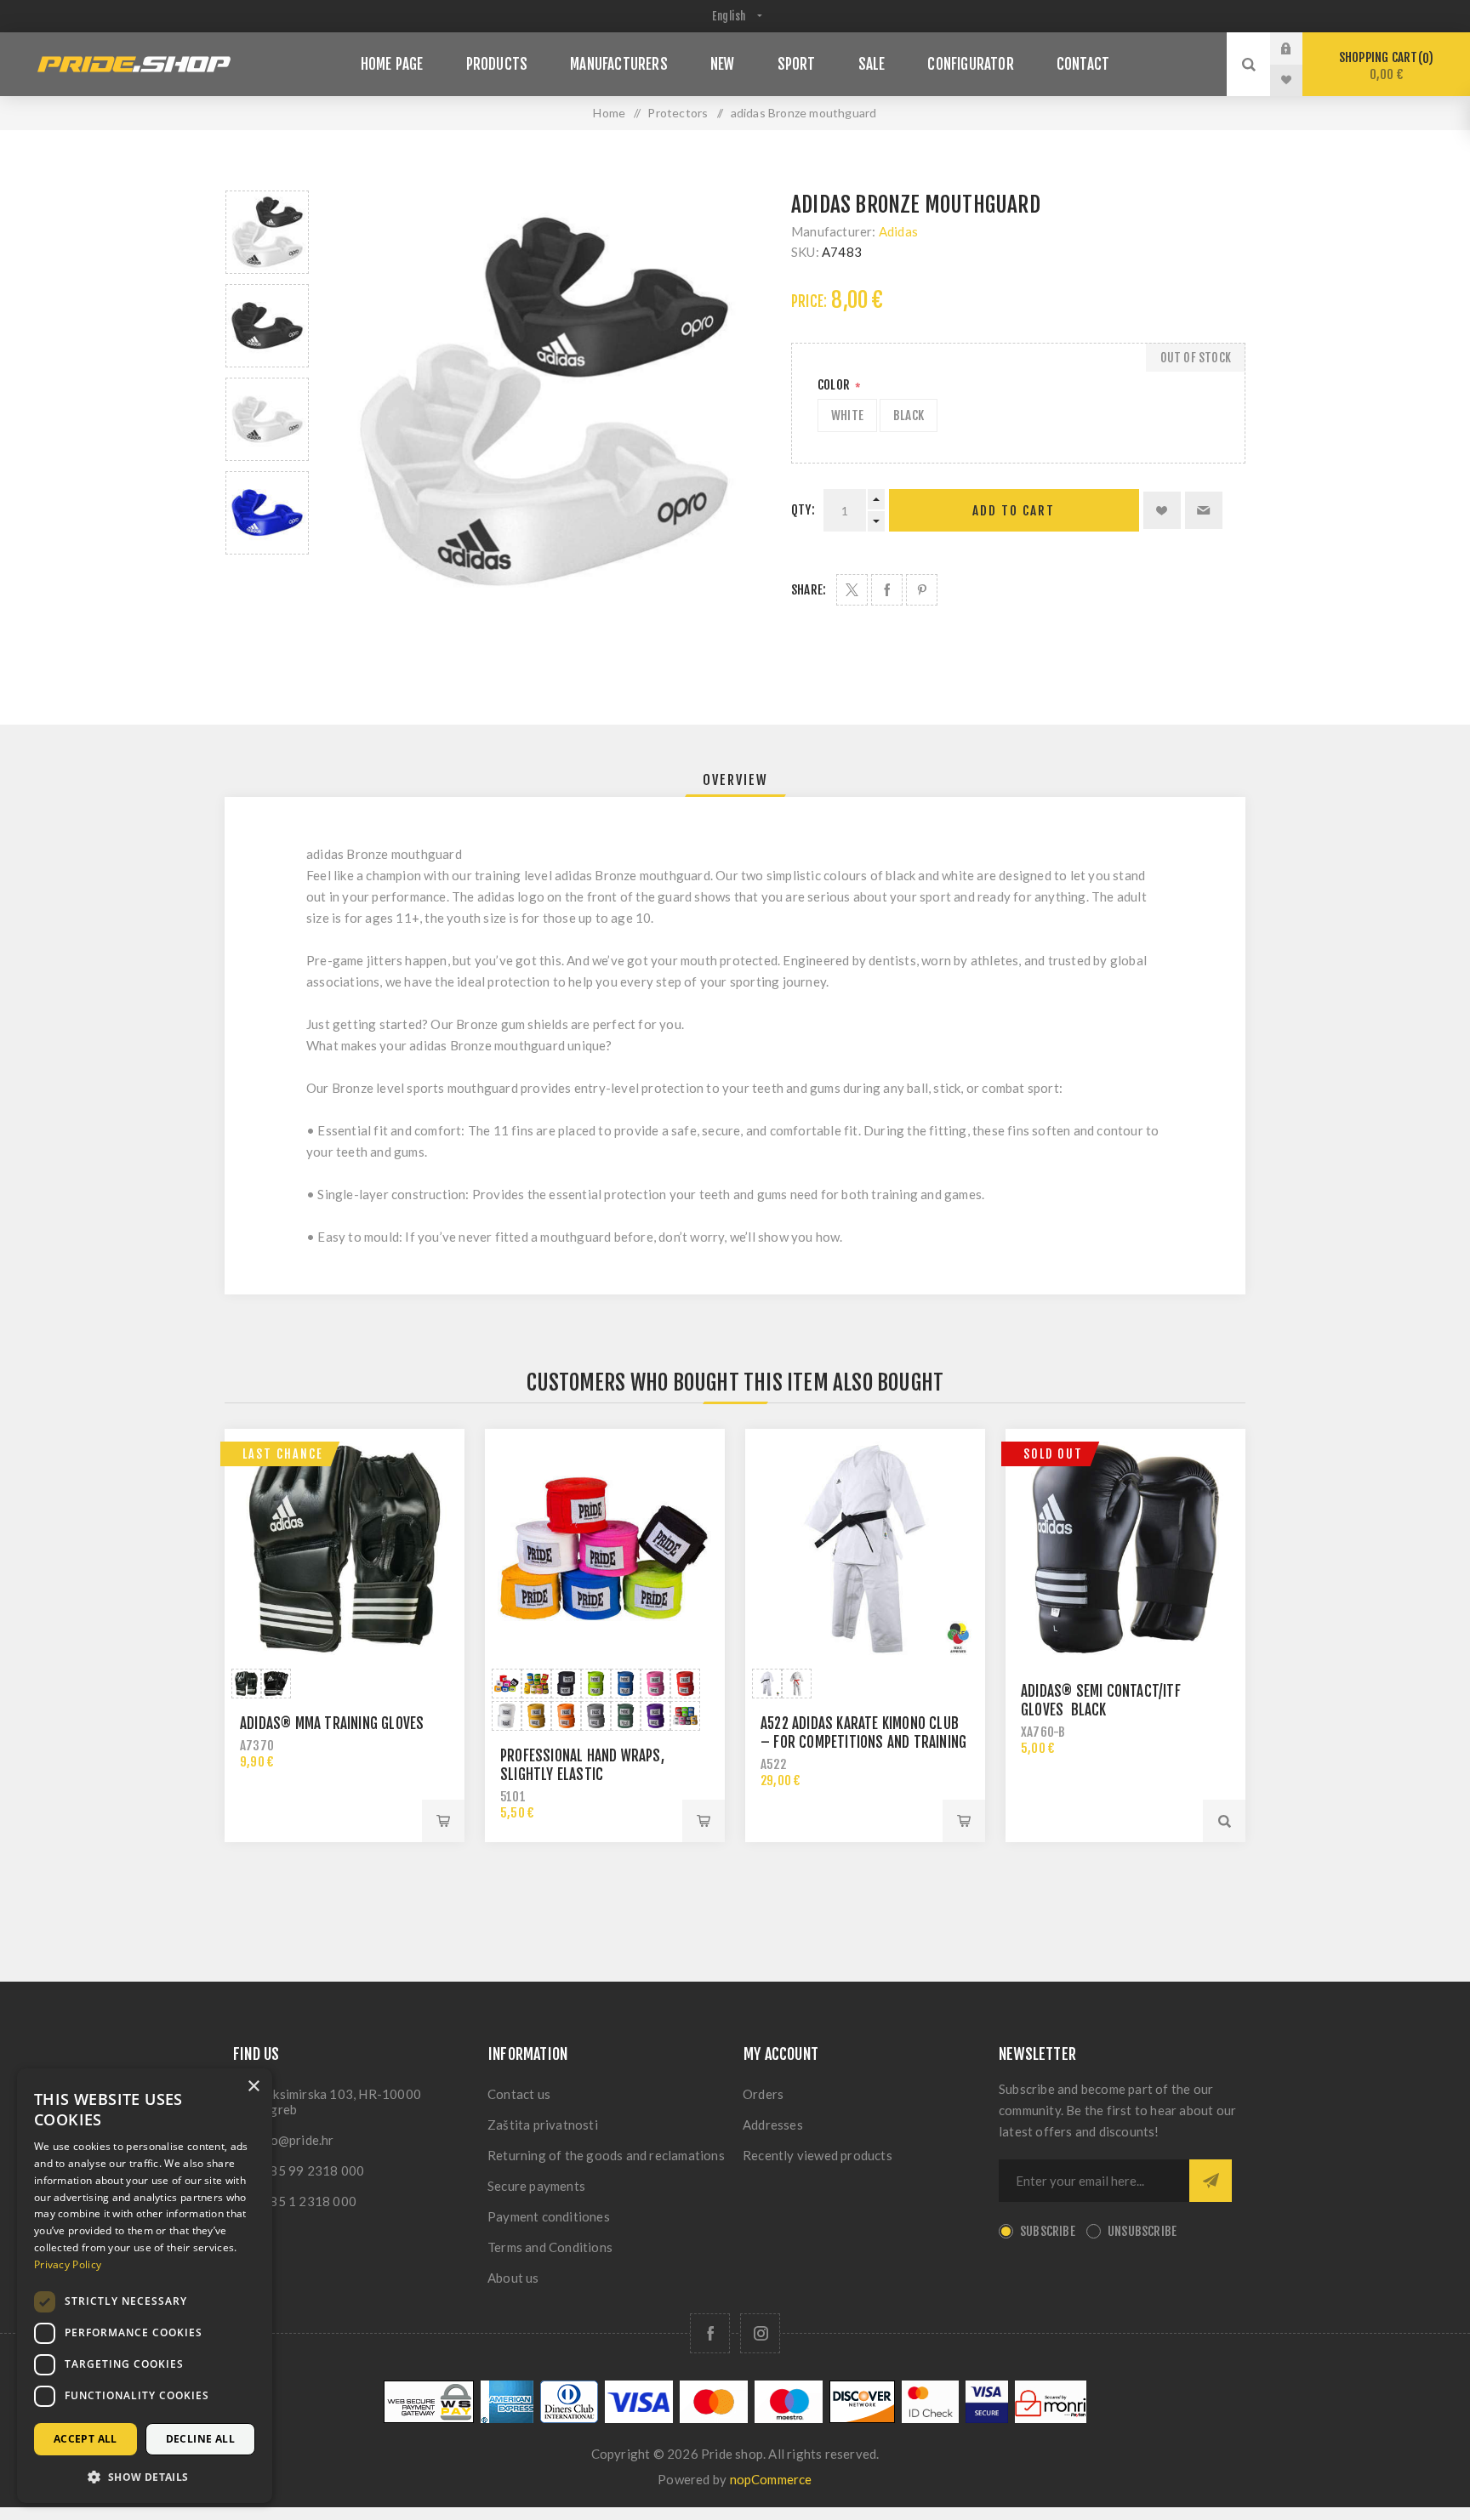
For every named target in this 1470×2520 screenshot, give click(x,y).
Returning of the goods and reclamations (606, 2155)
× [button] (253, 2087)
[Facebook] (710, 2333)
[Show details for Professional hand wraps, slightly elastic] (605, 1549)
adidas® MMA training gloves (332, 1724)
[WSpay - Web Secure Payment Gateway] (429, 2418)
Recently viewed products (818, 2155)
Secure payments (536, 2186)
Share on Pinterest (922, 590)
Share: (809, 590)
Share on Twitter (852, 590)
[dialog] (145, 2286)
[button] (145, 2476)
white (847, 415)
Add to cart (1014, 511)
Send (1211, 2181)
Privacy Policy (68, 2264)
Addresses (773, 2125)
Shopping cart (1384, 66)
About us (513, 2278)
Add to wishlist (1162, 510)
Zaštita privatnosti (543, 2125)
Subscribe (1048, 2231)
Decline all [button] (200, 2439)
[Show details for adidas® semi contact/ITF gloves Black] (1125, 1549)
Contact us (519, 2094)
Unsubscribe (1142, 2231)
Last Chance (283, 1454)
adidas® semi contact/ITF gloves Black (1101, 1701)
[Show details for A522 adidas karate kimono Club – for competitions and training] (865, 1549)
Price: (809, 301)
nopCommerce (771, 2479)
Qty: (803, 510)
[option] (267, 232)
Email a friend (1204, 510)
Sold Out (1053, 1454)
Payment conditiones (549, 2216)
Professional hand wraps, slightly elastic (582, 1765)
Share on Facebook (887, 590)
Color (835, 385)
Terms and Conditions (550, 2247)
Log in (1299, 48)
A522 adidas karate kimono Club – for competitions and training (863, 1733)
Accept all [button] (85, 2439)
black (909, 415)
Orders (763, 2094)
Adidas (898, 231)
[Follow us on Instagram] (760, 2333)
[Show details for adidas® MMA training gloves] (345, 1549)
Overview (735, 780)
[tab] (735, 780)
